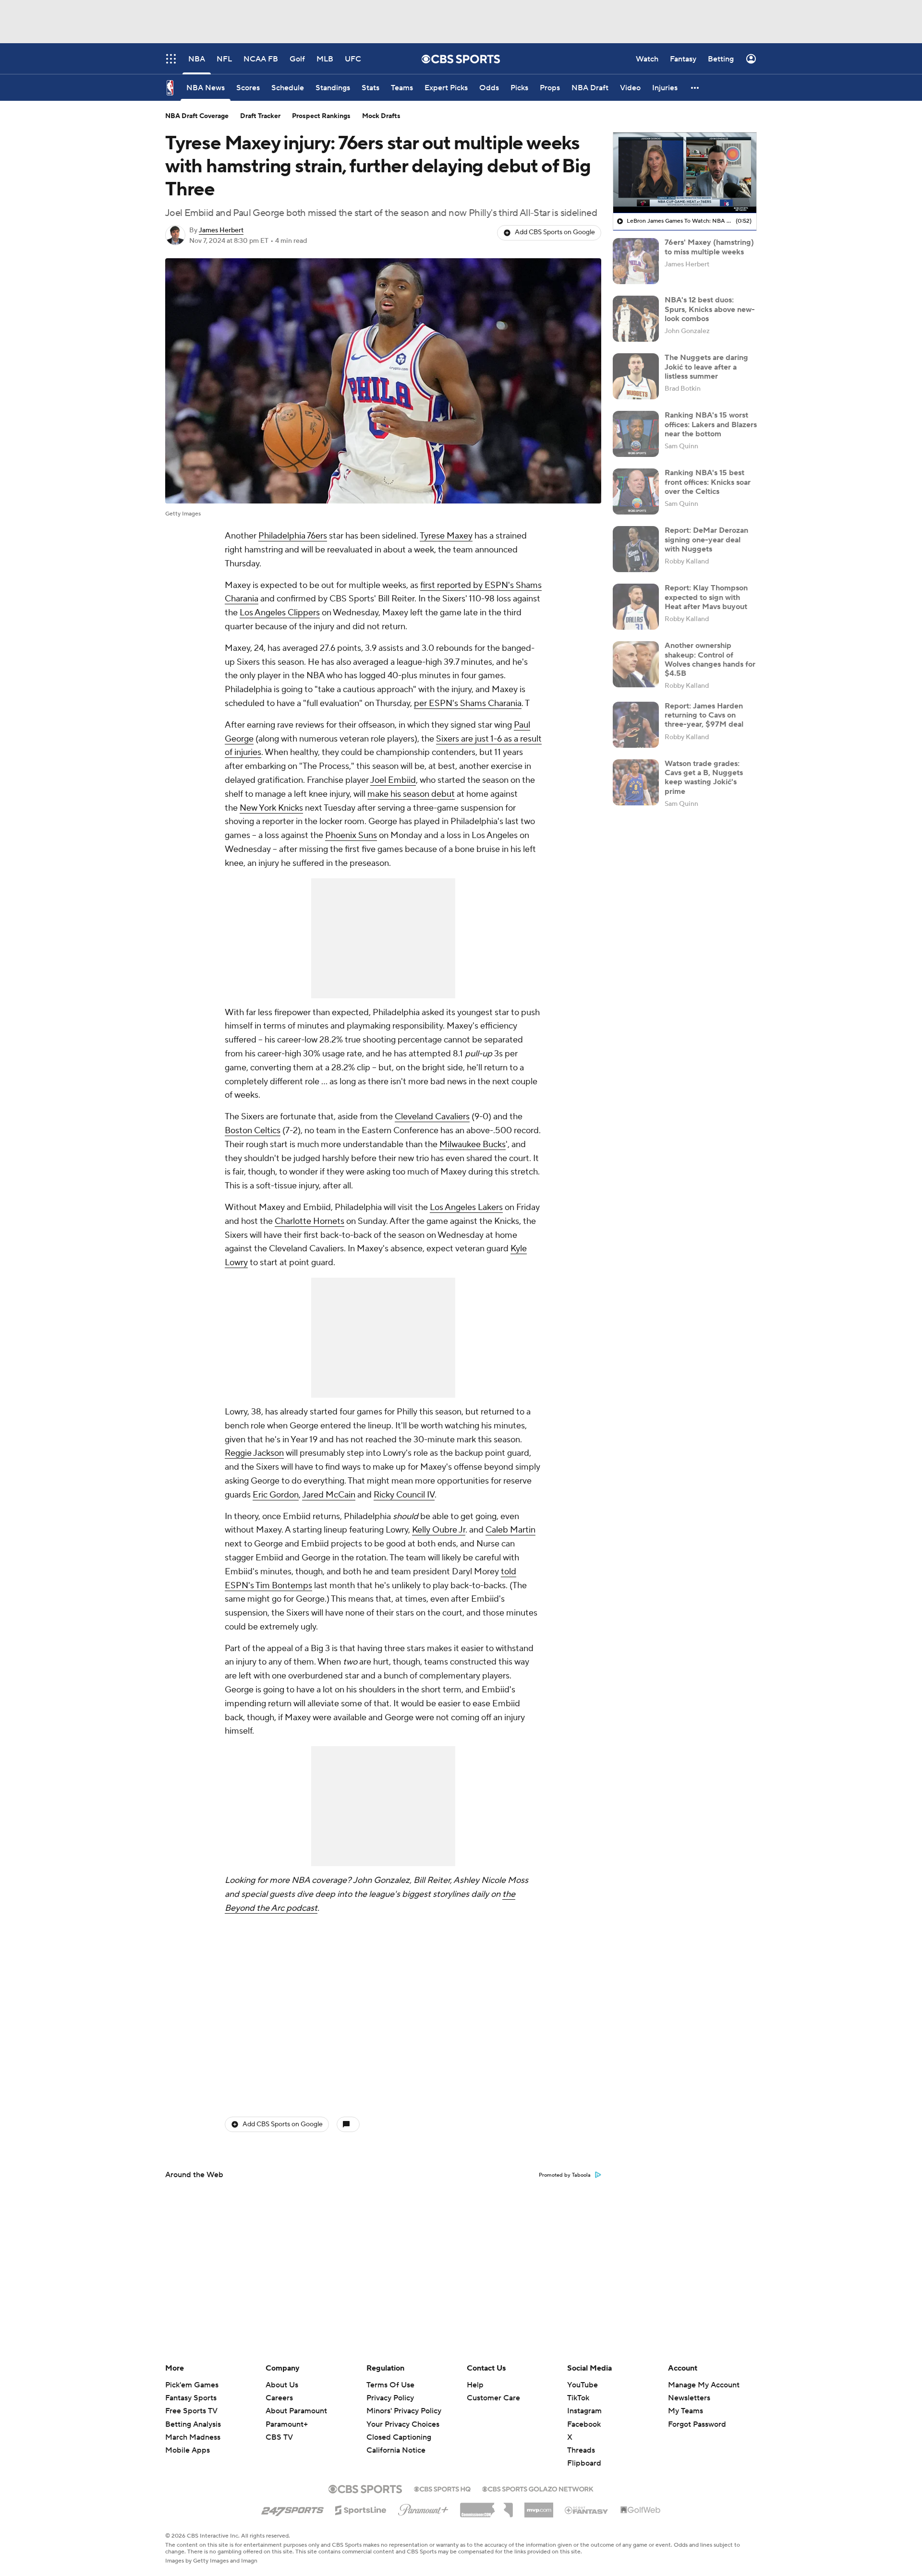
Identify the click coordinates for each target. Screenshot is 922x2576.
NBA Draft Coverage (197, 116)
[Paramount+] (423, 2508)
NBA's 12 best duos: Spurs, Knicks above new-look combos (710, 309)
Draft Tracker (260, 116)
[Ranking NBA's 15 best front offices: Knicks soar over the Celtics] (636, 491)
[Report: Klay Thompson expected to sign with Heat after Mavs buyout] (636, 607)
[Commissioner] (486, 2506)
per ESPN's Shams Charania (468, 703)
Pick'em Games (192, 2385)
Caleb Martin (510, 1530)
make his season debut (411, 794)
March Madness (193, 2437)
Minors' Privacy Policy (404, 2411)
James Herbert (221, 230)
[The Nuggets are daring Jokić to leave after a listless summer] (636, 376)
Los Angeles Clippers (280, 613)
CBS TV (279, 2437)
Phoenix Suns (351, 835)
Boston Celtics (253, 1131)
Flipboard (584, 2463)
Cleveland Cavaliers (432, 1117)
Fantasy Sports (191, 2398)
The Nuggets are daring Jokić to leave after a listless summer (706, 367)
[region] (685, 173)
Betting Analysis (193, 2424)
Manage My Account (704, 2385)
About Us (282, 2385)
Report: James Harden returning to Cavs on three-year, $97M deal (704, 715)
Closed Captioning (399, 2428)
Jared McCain (329, 1495)
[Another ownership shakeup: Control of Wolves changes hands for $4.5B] (636, 664)
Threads (581, 2450)
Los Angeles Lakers (466, 1207)
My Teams (685, 2411)
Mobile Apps (188, 2450)
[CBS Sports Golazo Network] (538, 2488)
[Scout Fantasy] (587, 2510)
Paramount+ (287, 2424)
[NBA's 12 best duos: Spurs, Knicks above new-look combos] (636, 319)
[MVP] (539, 2506)
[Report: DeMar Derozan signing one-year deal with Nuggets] (636, 549)
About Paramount (296, 2411)
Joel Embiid (393, 780)
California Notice (396, 2441)
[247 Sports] (292, 2508)
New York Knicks (271, 808)
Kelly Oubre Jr (439, 1530)
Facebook (584, 2424)
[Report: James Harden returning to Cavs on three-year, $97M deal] (636, 725)
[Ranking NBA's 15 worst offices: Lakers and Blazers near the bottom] (636, 434)
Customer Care (493, 2398)
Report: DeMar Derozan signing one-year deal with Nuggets (706, 539)
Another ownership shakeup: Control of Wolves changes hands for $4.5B (710, 659)
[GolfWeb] (641, 2510)
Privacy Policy (390, 2398)
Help (475, 2385)
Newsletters (689, 2398)
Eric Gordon (276, 1495)
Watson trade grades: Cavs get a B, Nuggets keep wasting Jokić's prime (704, 778)
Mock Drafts (381, 116)
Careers (279, 2398)
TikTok (578, 2398)
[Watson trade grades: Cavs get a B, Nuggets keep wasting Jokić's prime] (636, 782)
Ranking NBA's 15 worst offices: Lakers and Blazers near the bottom (711, 424)
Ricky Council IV (404, 1495)
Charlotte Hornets (309, 1221)
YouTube (582, 2385)
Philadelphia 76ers (293, 536)
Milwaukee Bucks (473, 1144)
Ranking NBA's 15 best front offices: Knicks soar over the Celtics (708, 482)
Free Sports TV (191, 2411)
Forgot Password (697, 2424)
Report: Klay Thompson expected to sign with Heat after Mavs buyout (706, 597)
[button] (695, 88)
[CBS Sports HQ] (442, 2488)
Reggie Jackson (254, 1453)
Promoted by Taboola (565, 2175)
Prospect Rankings (321, 116)
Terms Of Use (390, 2385)
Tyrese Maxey (446, 536)
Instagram (584, 2411)
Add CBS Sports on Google (555, 232)
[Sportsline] (361, 2509)
